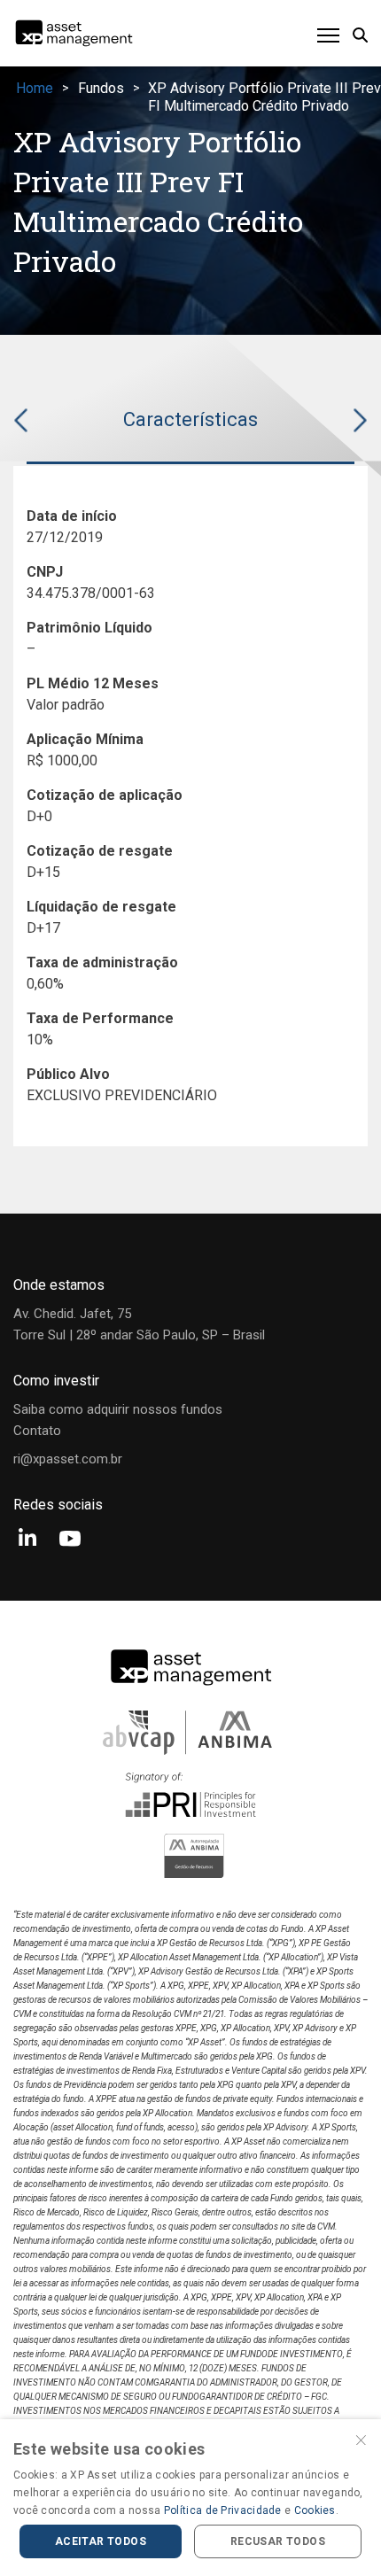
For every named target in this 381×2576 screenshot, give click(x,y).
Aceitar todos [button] (101, 2541)
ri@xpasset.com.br (68, 1459)
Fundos (101, 88)
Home (35, 88)
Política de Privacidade (223, 2510)
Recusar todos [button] (278, 2541)
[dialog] (190, 2498)
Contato (37, 1431)
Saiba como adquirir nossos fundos (118, 1409)
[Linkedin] (27, 1540)
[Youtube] (70, 1540)
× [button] (361, 2438)
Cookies (315, 2510)
